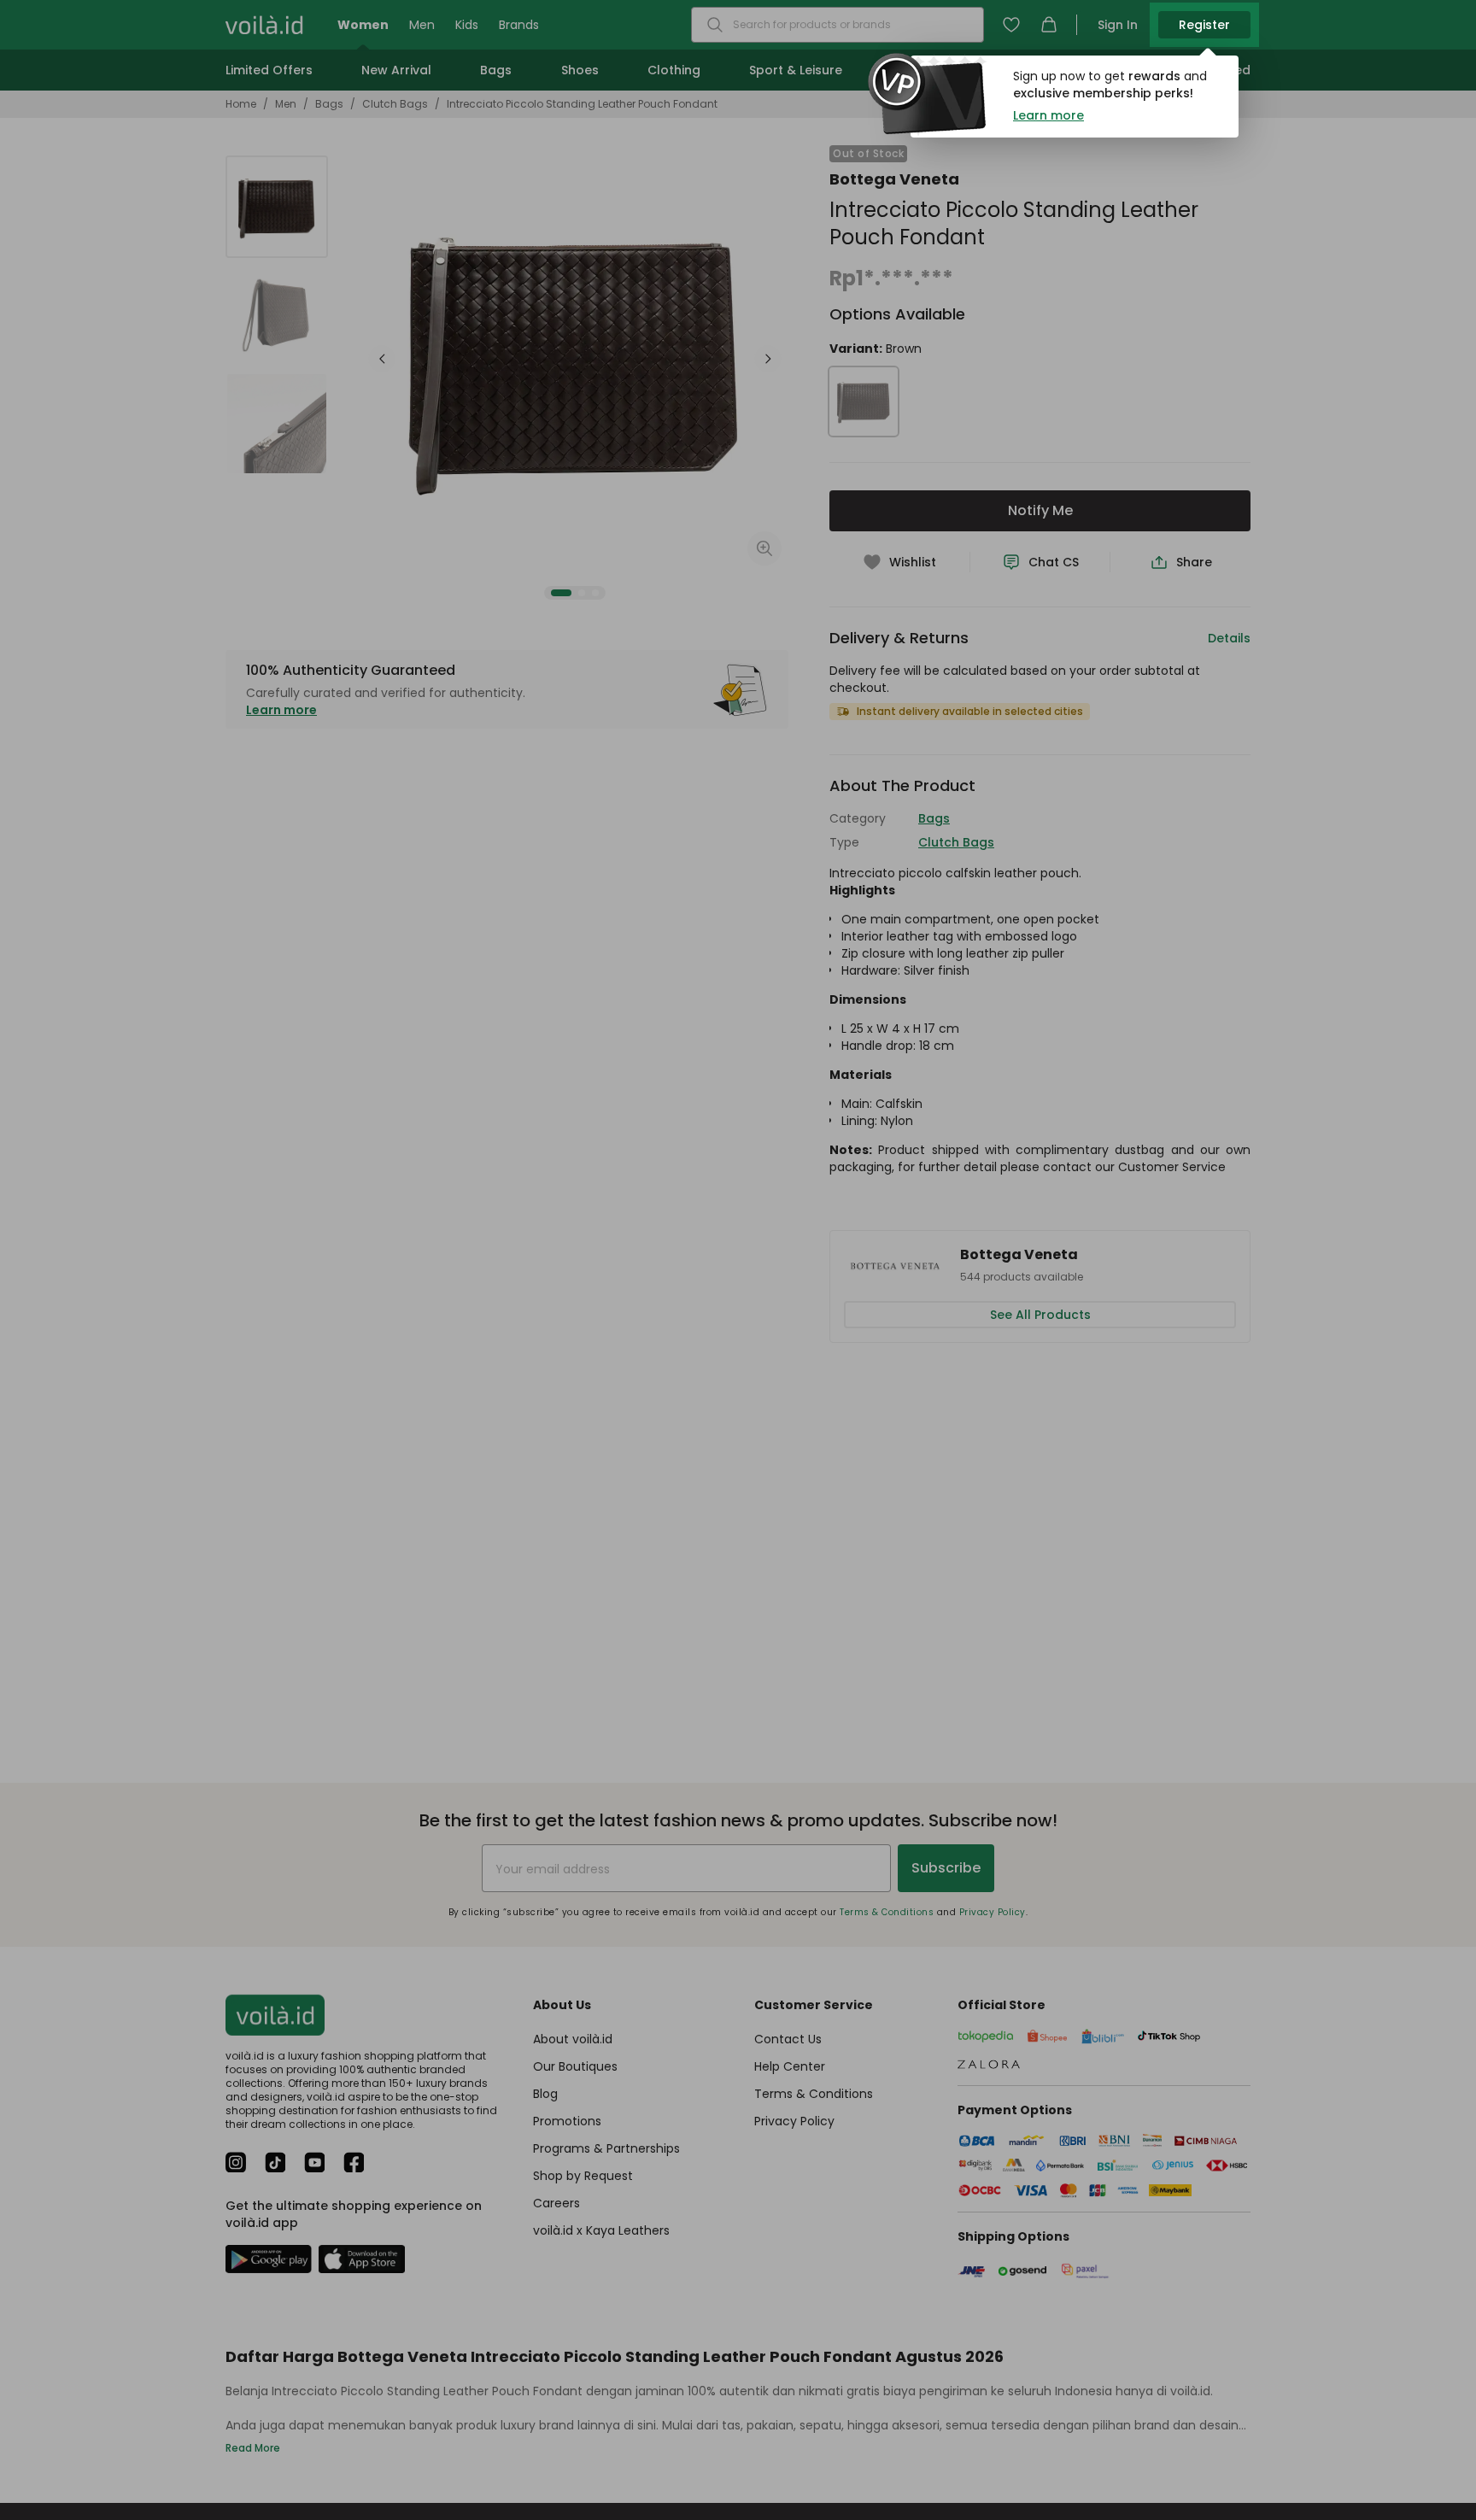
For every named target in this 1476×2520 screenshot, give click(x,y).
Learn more (1048, 115)
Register (1204, 25)
